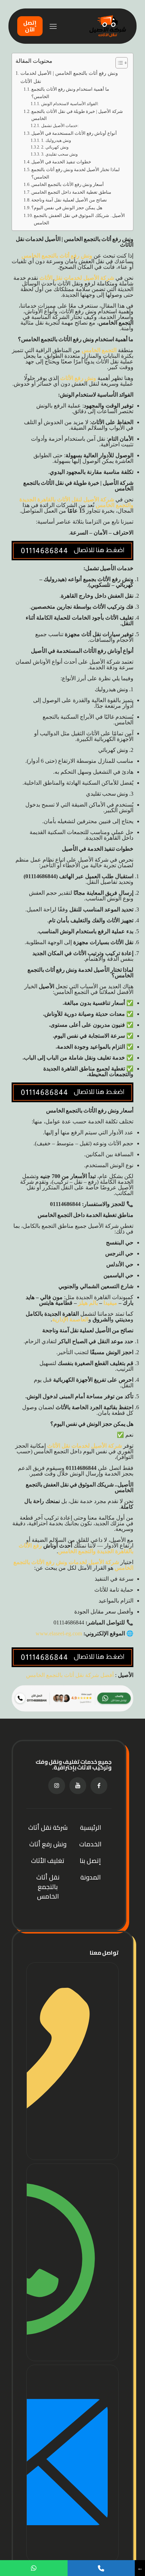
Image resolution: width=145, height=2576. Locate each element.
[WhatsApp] (34, 2568)
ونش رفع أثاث (48, 1844)
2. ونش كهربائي (55, 147)
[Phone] (101, 2568)
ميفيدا (110, 1303)
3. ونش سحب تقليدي (59, 154)
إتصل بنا (90, 1861)
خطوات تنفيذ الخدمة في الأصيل (61, 162)
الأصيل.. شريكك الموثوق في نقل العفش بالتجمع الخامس (79, 219)
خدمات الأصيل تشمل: (60, 126)
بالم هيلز (89, 1303)
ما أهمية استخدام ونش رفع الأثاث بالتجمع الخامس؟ (70, 93)
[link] (72, 1698)
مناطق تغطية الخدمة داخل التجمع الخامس (71, 192)
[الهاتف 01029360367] (72, 2061)
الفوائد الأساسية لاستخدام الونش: (70, 104)
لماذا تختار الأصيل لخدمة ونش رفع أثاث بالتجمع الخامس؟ (75, 173)
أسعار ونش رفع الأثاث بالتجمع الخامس (68, 184)
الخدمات (90, 1844)
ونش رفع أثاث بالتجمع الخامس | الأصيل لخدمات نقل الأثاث (69, 77)
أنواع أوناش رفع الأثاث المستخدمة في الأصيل (74, 133)
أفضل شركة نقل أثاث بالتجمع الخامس (71, 1675)
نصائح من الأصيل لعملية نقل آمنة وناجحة (69, 200)
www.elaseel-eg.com (59, 1633)
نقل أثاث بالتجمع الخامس (48, 1887)
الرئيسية (90, 1827)
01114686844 (41, 876)
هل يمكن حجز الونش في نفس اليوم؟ (67, 208)
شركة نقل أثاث (48, 1827)
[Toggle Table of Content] (118, 63)
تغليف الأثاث (48, 1861)
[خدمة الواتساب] (72, 2262)
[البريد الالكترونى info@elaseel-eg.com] (72, 2463)
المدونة (90, 1877)
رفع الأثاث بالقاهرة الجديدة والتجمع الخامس (76, 1548)
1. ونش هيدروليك (56, 141)
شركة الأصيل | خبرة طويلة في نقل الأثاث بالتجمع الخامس (77, 115)
